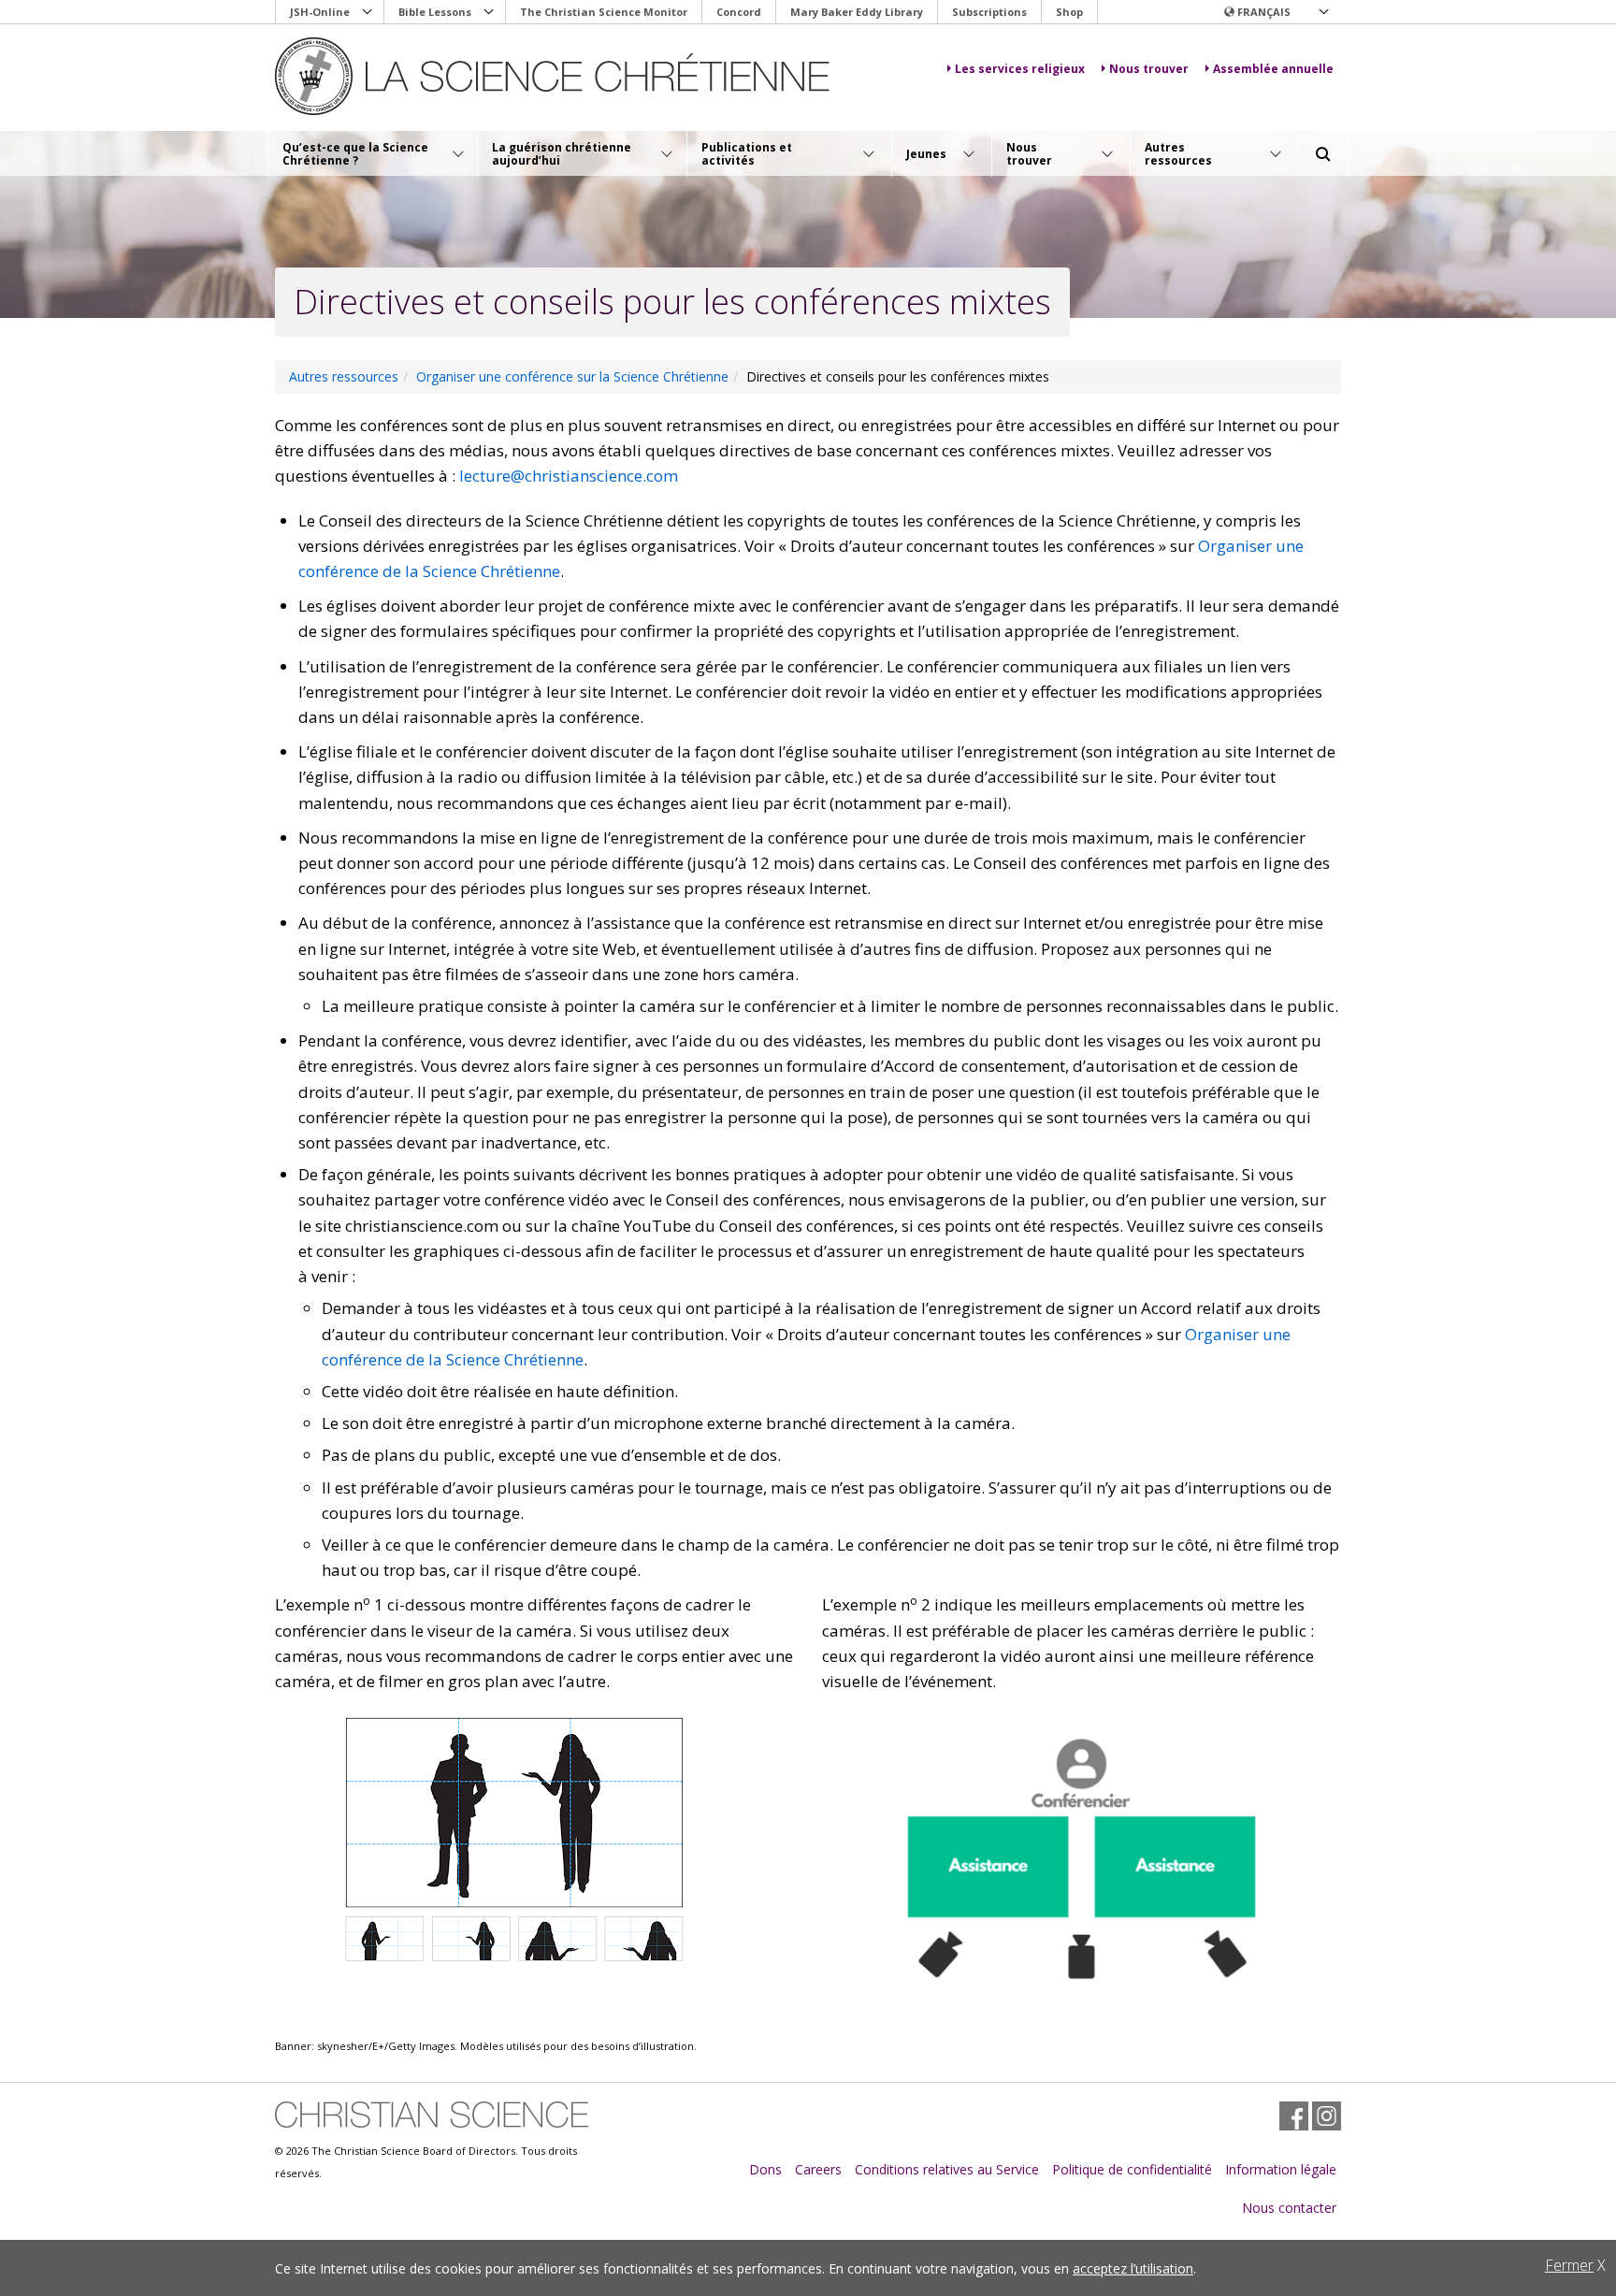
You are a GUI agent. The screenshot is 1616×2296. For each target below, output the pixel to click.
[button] (1276, 12)
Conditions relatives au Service (947, 2169)
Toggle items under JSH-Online (368, 12)
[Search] (1323, 154)
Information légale (1281, 2169)
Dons (765, 2169)
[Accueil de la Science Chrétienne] (432, 2115)
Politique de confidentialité (1132, 2169)
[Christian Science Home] (552, 76)
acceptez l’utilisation (1133, 2268)
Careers (818, 2169)
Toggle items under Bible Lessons (489, 12)
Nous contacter (1289, 2208)
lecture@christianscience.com (569, 476)
